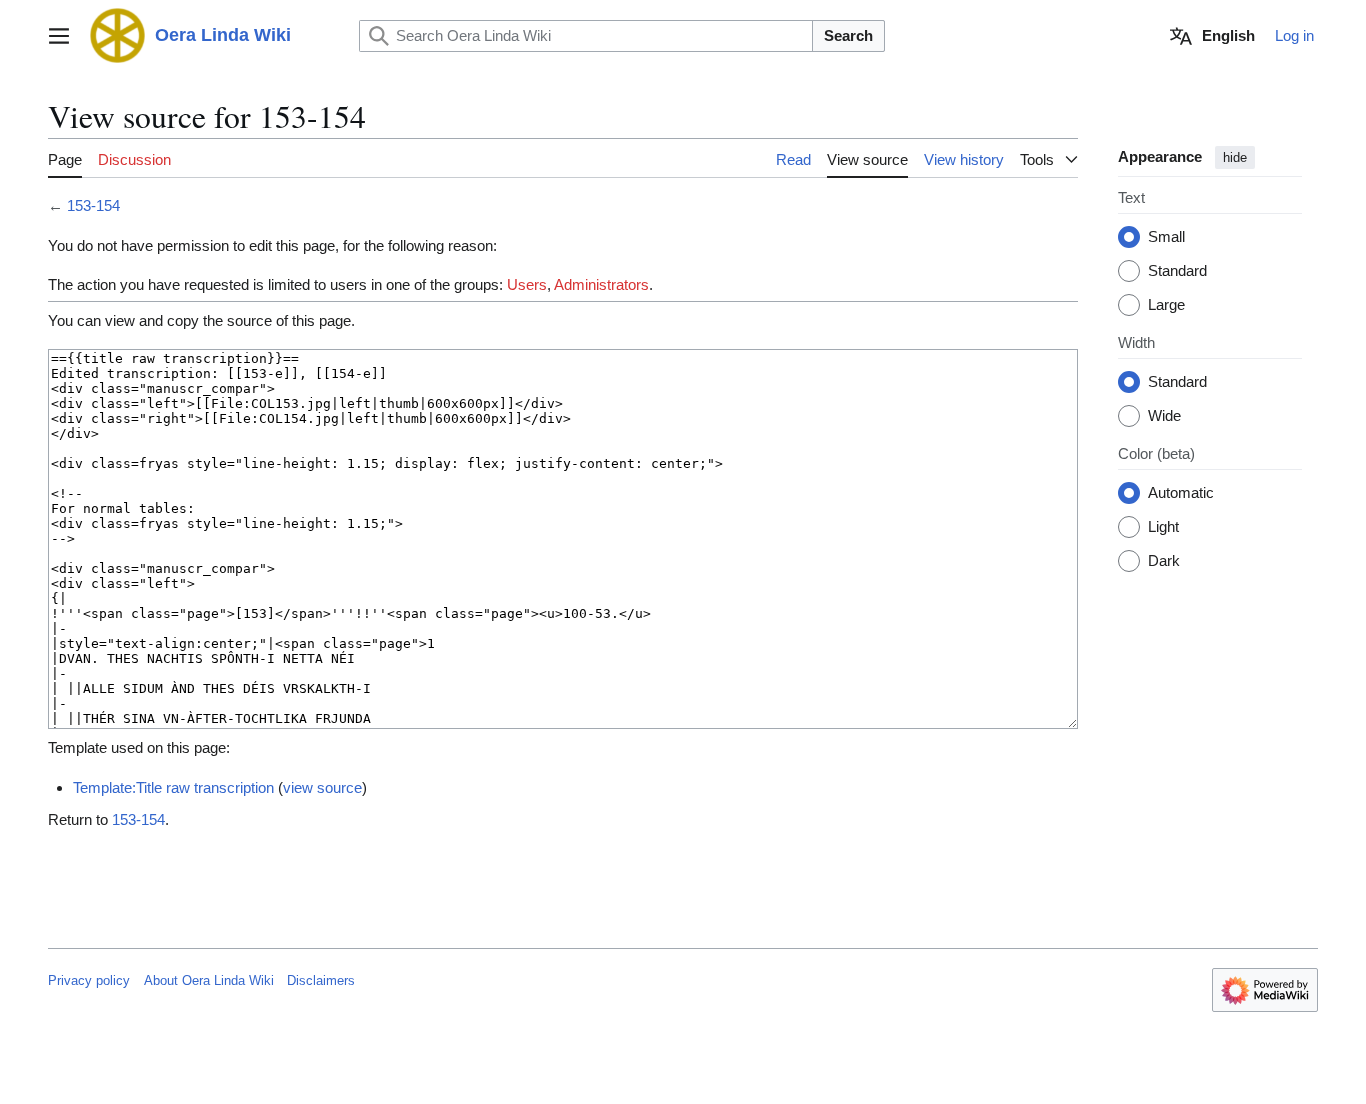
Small (1166, 237)
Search (848, 35)
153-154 (93, 205)
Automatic (1181, 493)
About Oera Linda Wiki (209, 980)
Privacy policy (89, 980)
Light (1163, 527)
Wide (1164, 416)
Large (1166, 305)
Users (527, 284)
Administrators (601, 284)
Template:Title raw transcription (173, 787)
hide (1235, 157)
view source (322, 787)
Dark (1164, 561)
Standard (1177, 271)
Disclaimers (321, 980)
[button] (59, 36)
